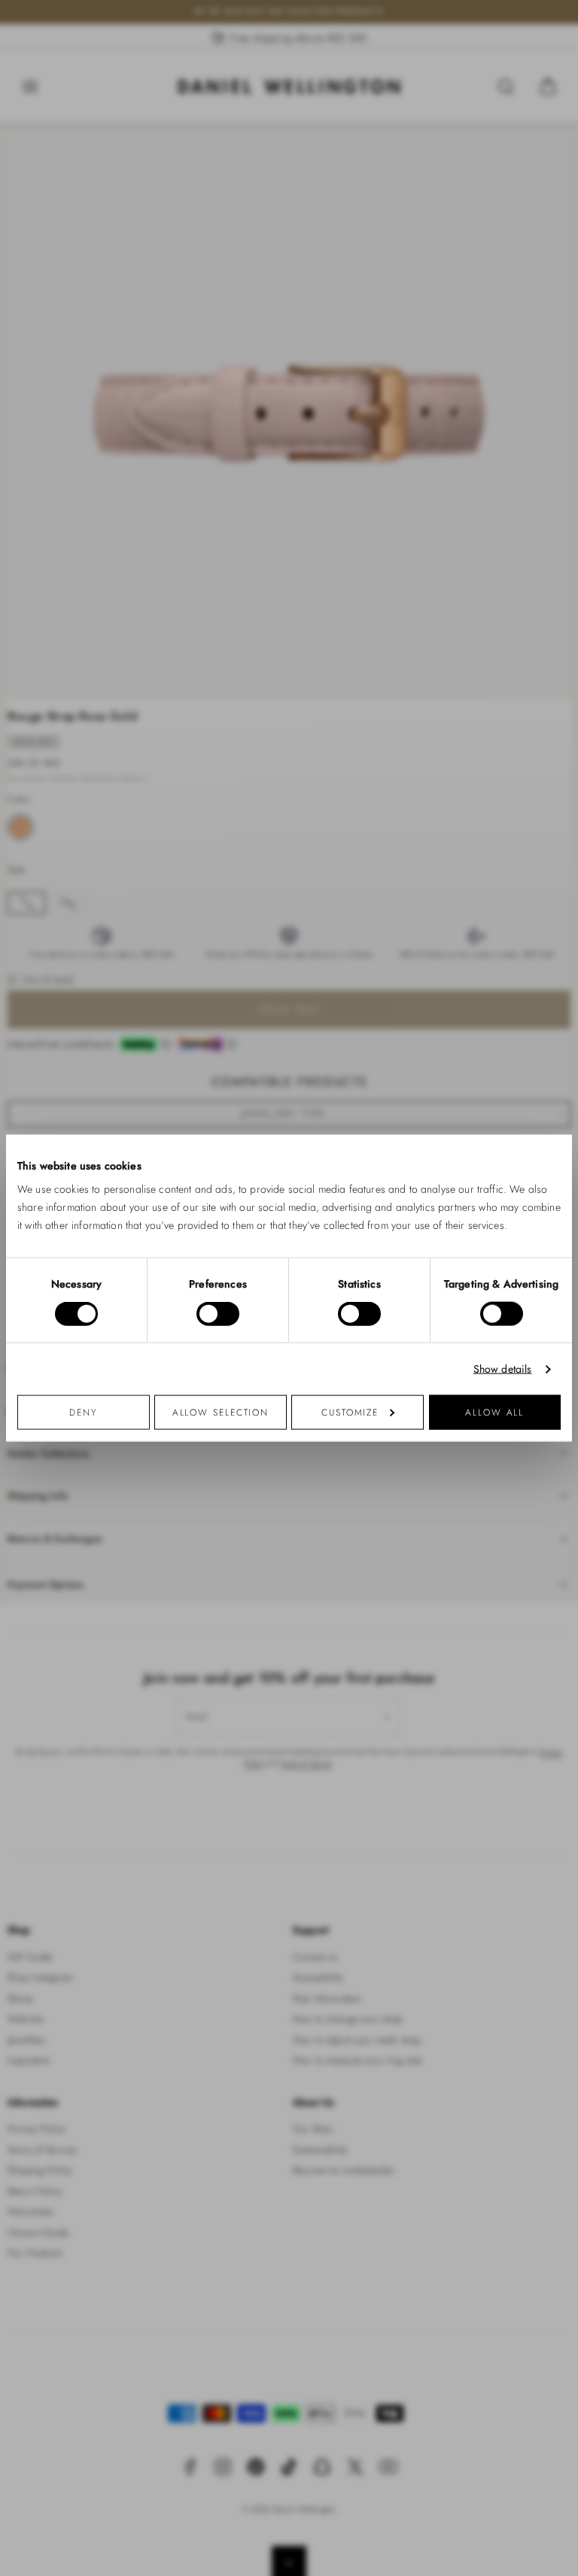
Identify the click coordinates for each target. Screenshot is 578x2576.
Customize (350, 1412)
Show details (503, 1369)
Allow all (494, 1412)
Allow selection (221, 1412)
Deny (83, 1412)
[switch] (218, 1313)
